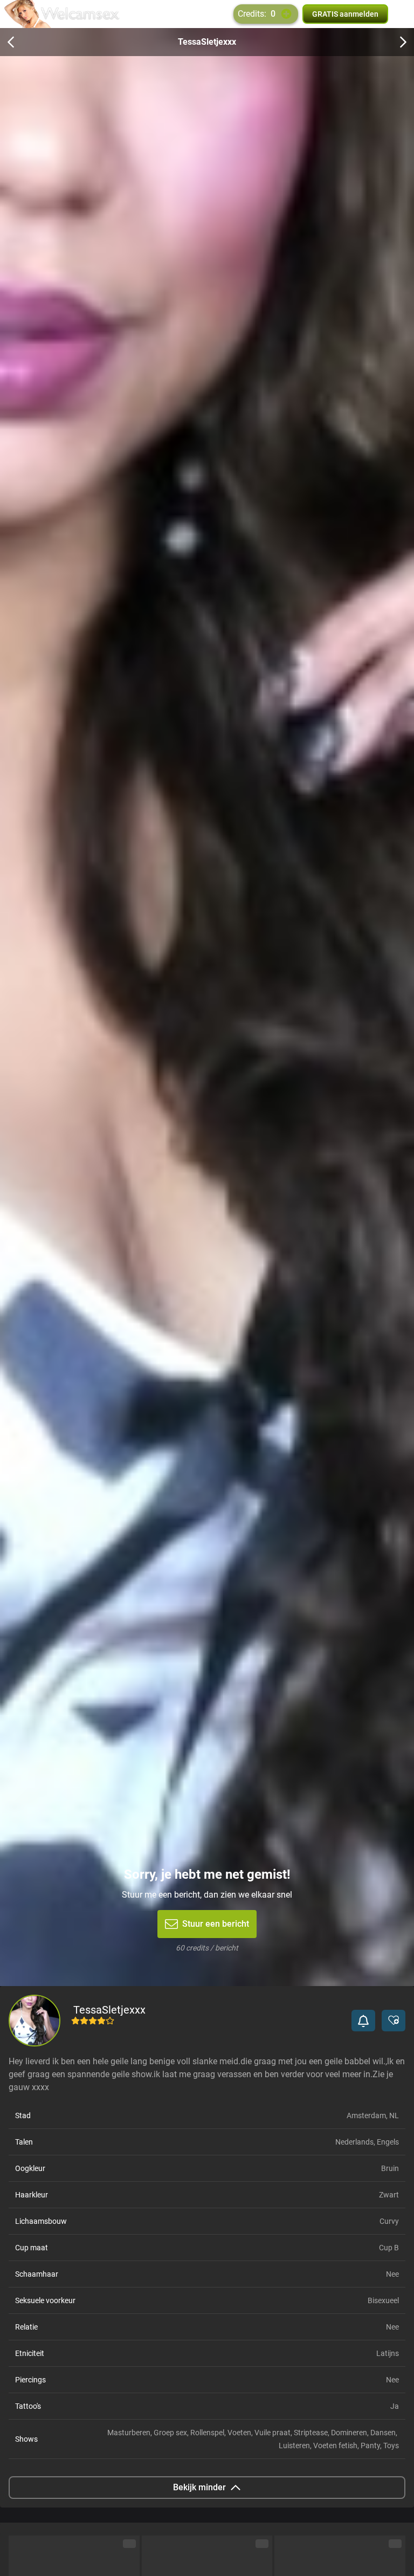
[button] (363, 2021)
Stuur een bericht (216, 1924)
